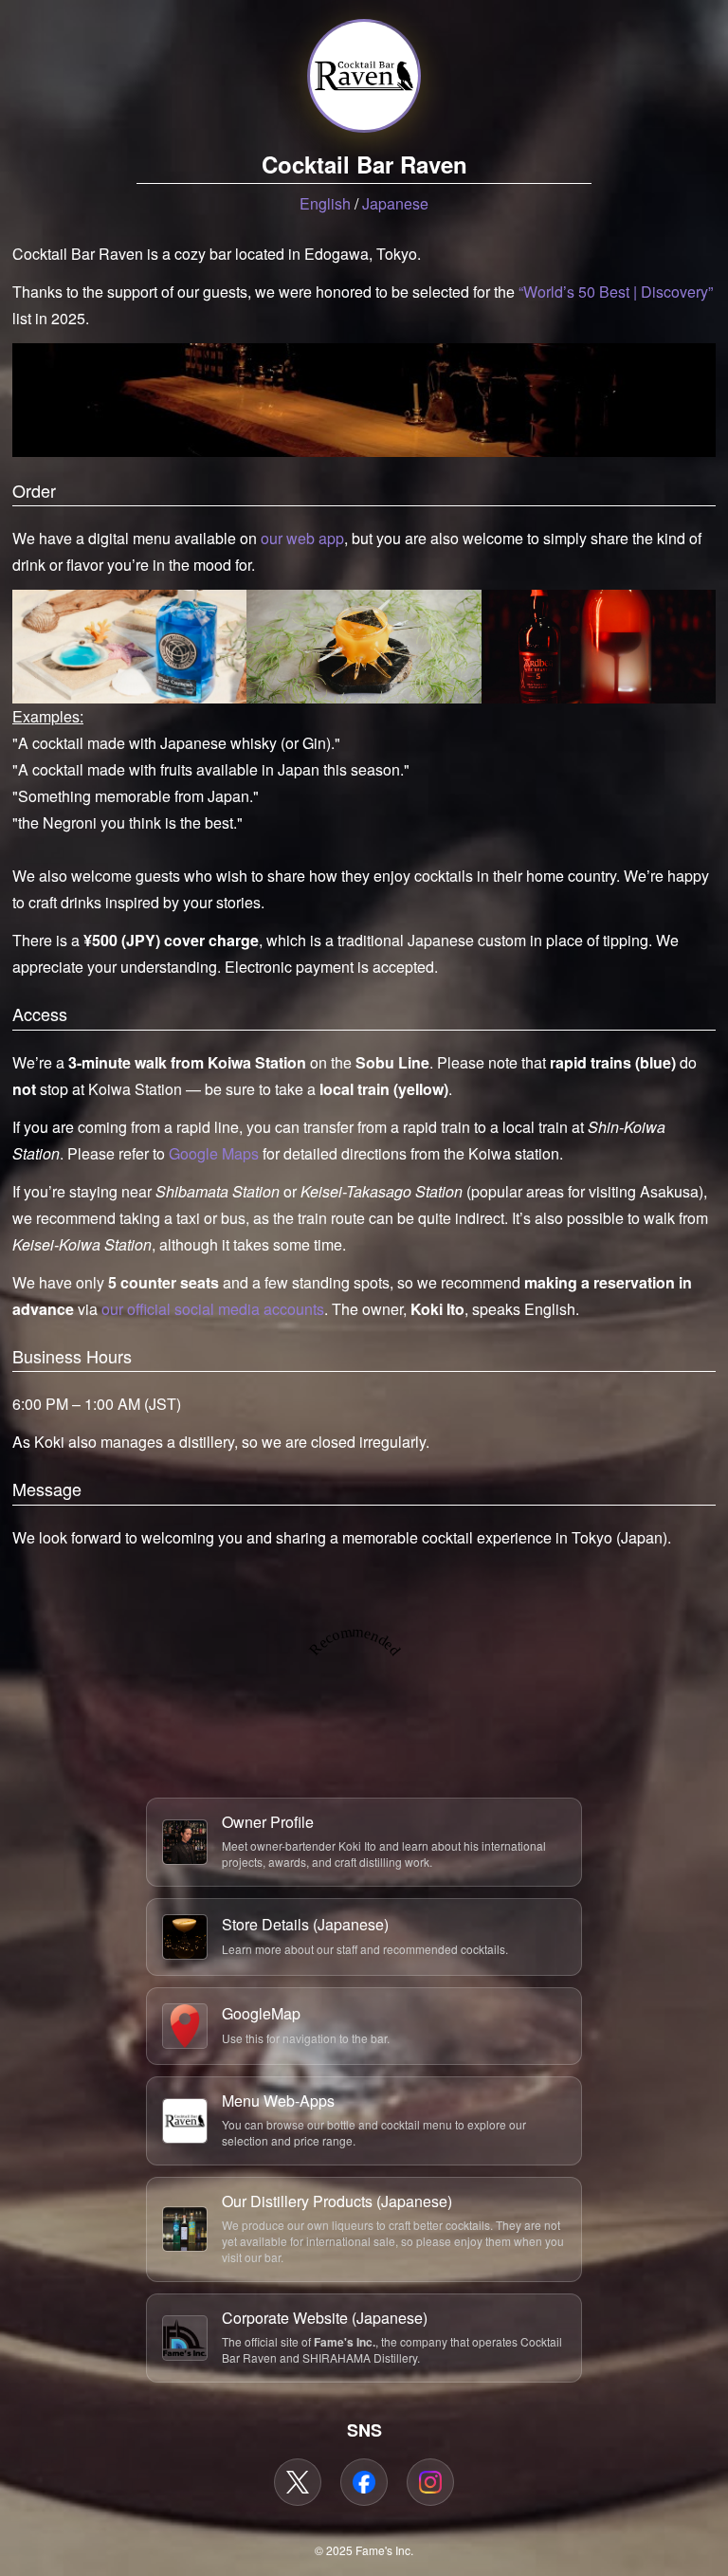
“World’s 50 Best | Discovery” (616, 292)
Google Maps (214, 1153)
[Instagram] (430, 2482)
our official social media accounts (213, 1309)
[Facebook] (364, 2482)
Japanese (395, 203)
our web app (302, 538)
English (325, 203)
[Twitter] (298, 2482)
